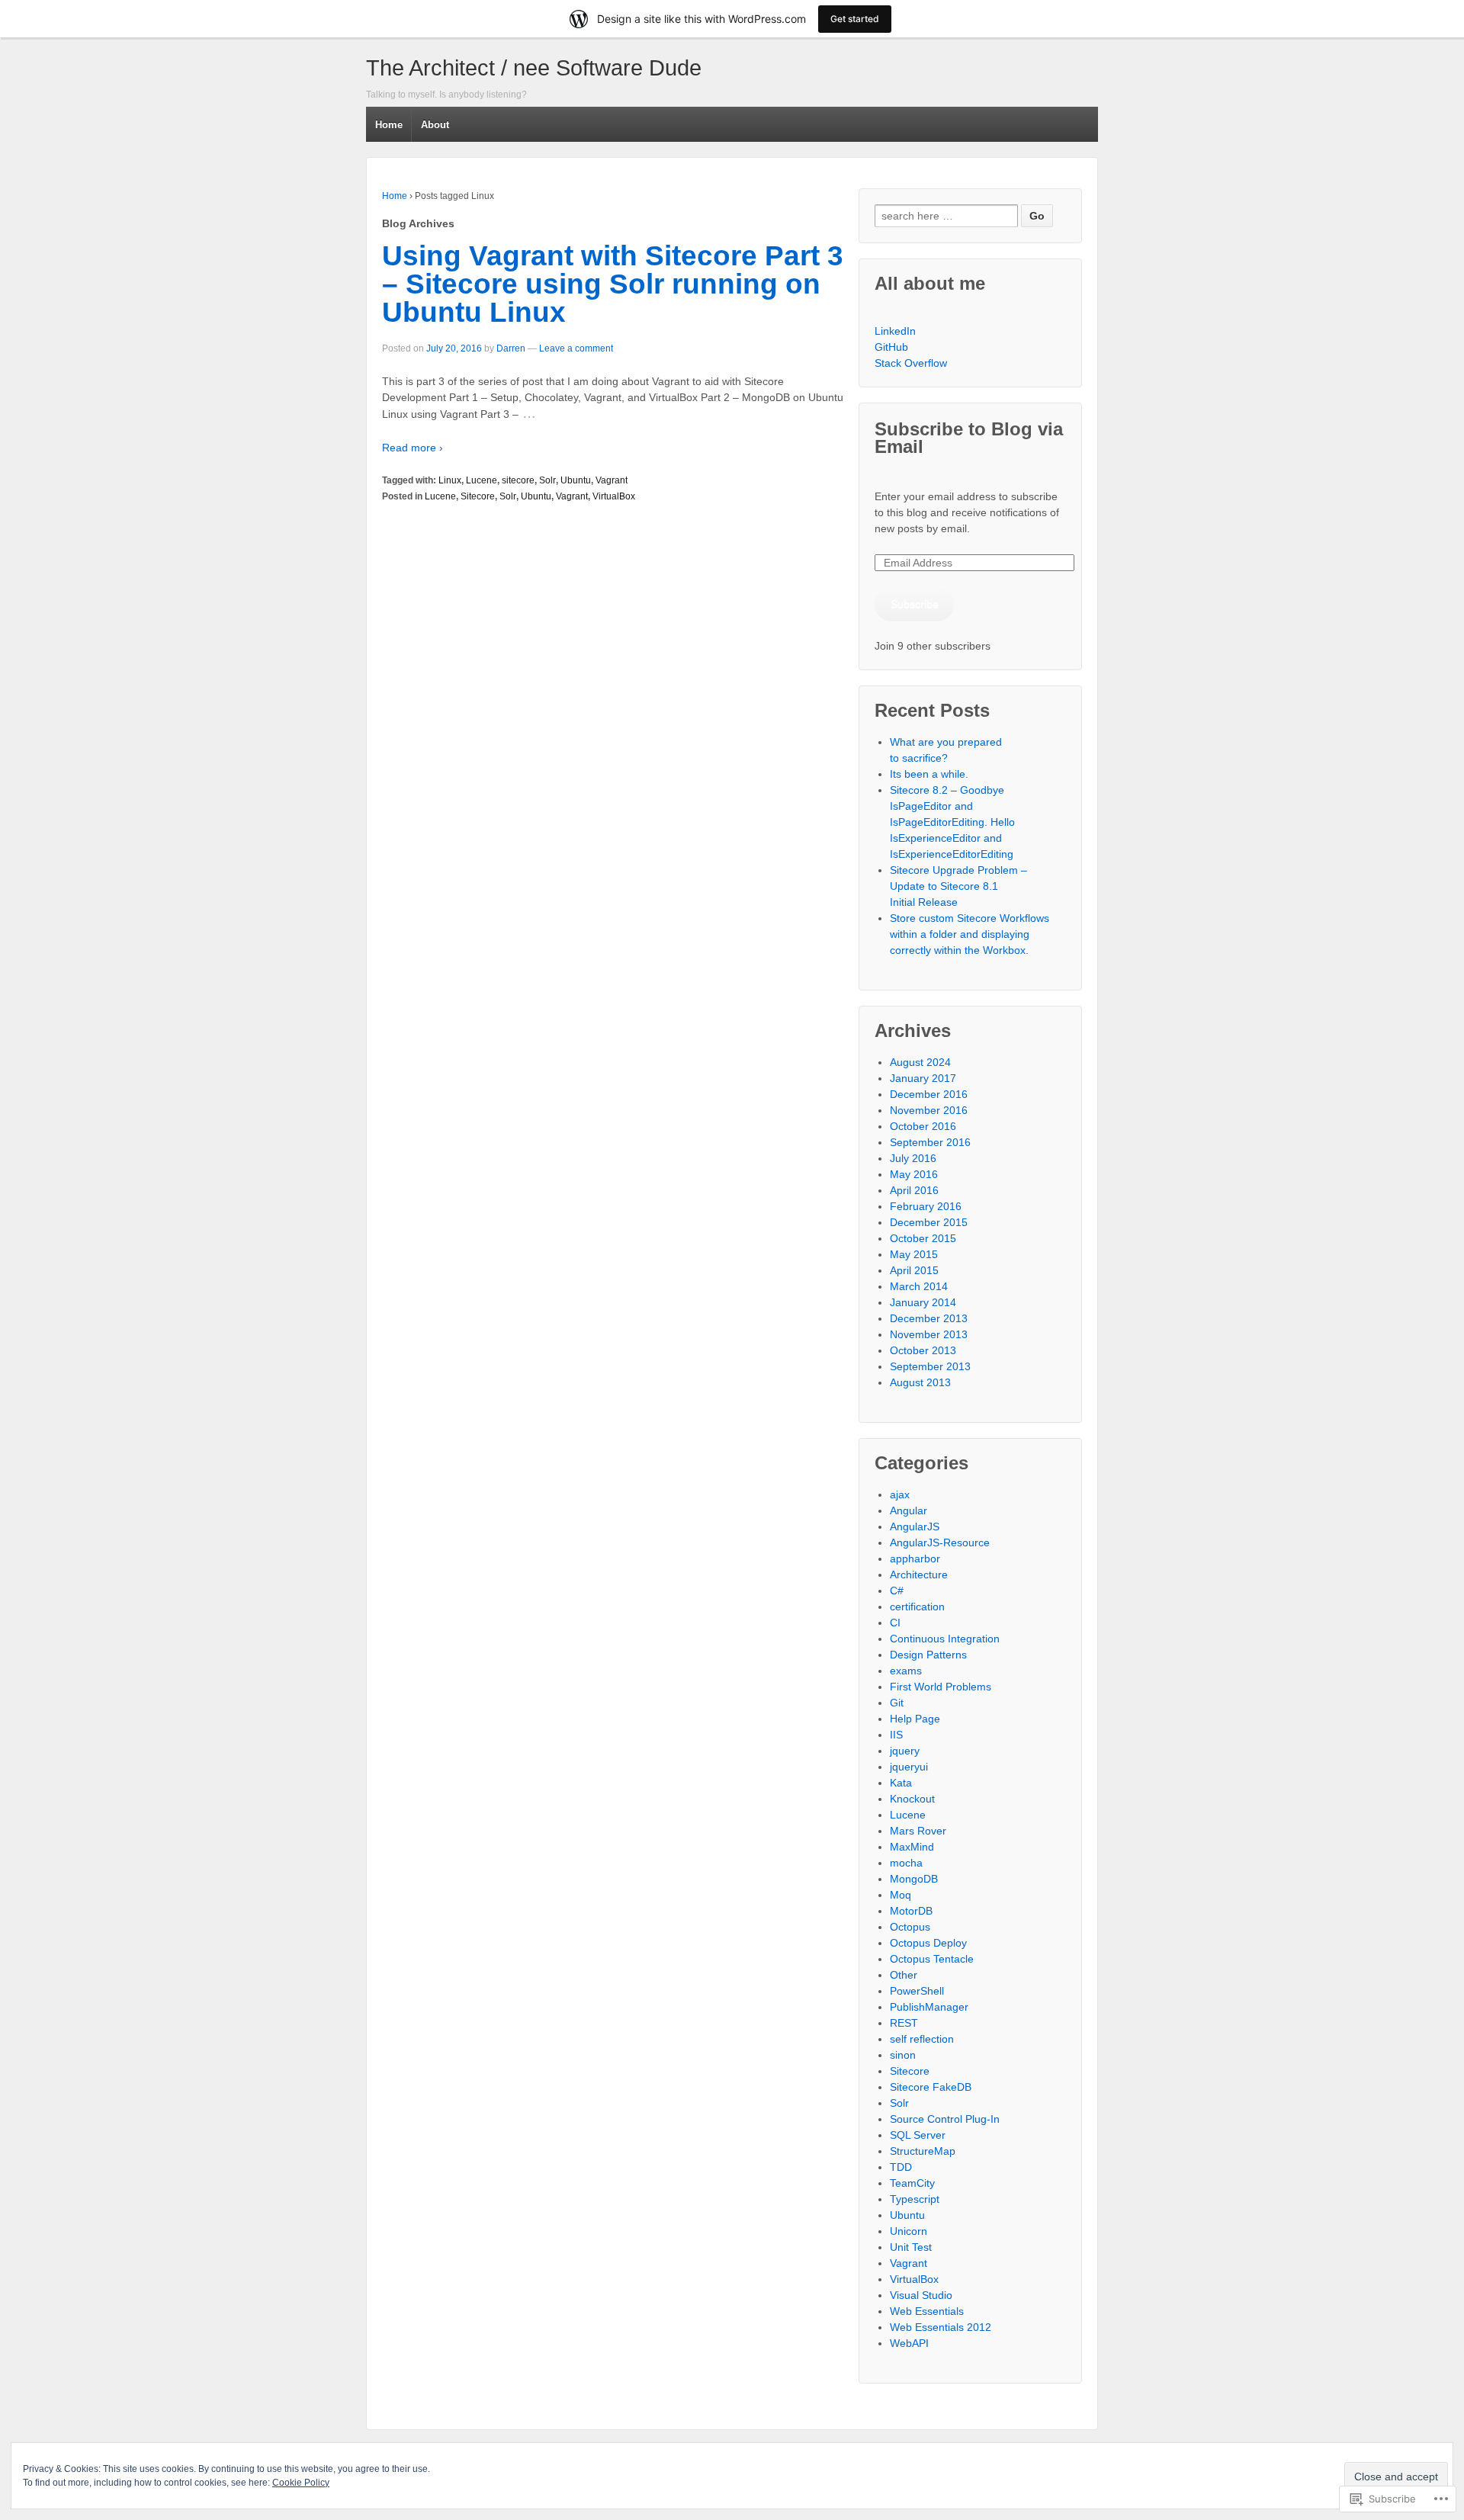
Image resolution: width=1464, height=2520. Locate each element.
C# (897, 1591)
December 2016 (929, 1094)
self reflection (922, 2039)
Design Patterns (928, 1655)
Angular (909, 1510)
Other (904, 1975)
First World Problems (941, 1687)
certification (917, 1607)
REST (904, 2023)
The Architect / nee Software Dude (534, 68)
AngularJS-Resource (940, 1542)
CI (895, 1623)
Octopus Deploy (928, 1943)
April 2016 (914, 1190)
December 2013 (929, 1318)
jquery (905, 1751)
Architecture (919, 1575)
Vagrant (612, 480)
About (435, 125)
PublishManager (929, 2007)
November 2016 (929, 1110)
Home (389, 125)
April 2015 (914, 1270)
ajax (900, 1494)
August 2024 (920, 1062)
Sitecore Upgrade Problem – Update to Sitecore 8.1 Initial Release (958, 886)
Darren (511, 348)
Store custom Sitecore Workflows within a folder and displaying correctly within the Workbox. (970, 934)
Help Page (915, 1719)
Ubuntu (576, 480)
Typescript (915, 2199)
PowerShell (917, 1991)
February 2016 (926, 1206)
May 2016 (914, 1174)
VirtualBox (614, 496)
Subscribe (915, 604)
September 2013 (930, 1366)
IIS (896, 1735)
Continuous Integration (945, 1639)
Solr (547, 480)
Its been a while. (929, 774)
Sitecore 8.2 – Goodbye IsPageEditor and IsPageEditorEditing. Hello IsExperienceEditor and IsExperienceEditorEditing (952, 822)
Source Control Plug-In (945, 2119)
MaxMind (912, 1847)
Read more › (413, 448)
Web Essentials (927, 2311)
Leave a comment (576, 348)
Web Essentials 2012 (941, 2327)
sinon (903, 2055)
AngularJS (915, 1526)
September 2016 (930, 1142)
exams (906, 1671)
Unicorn (909, 2231)
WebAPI (909, 2343)
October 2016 (923, 1126)
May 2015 (914, 1254)
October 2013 (923, 1350)
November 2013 (929, 1334)
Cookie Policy (301, 2483)
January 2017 (923, 1078)
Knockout (912, 1799)
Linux (450, 480)
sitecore (518, 480)
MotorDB (911, 1911)
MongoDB (914, 1879)
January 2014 (923, 1302)
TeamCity (912, 2183)
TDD (901, 2167)
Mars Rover (918, 1831)
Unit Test (911, 2247)
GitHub (891, 347)
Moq (901, 1895)
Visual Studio (921, 2295)
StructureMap (923, 2151)
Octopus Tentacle (932, 1959)
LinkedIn (895, 331)
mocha (906, 1863)
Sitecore (478, 496)
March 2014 (919, 1286)
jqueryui (909, 1767)
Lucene (482, 480)
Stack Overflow (911, 363)
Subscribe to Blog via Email (969, 438)
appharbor (915, 1559)
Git (897, 1703)
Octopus (910, 1927)
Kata (901, 1783)
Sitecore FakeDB (931, 2087)
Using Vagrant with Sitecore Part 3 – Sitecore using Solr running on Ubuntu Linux (613, 284)
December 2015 (929, 1222)
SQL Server (918, 2135)
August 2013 (920, 1382)
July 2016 (913, 1158)
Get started (855, 19)
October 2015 (923, 1238)
